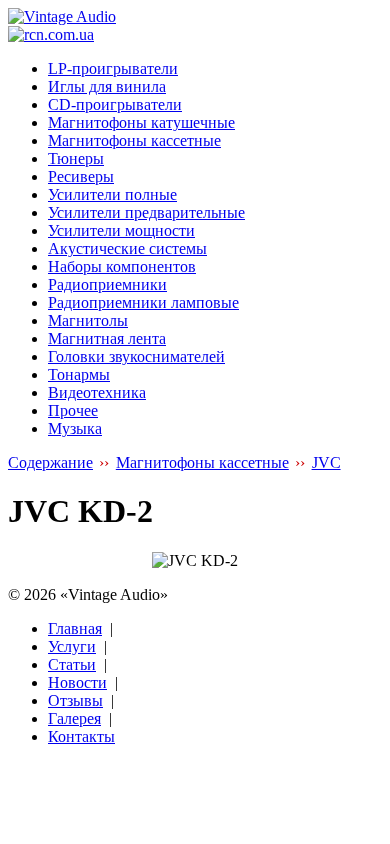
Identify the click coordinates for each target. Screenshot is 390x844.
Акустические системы (127, 248)
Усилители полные (112, 194)
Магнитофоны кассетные (134, 140)
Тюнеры (76, 158)
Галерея (74, 718)
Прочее (73, 410)
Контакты (81, 736)
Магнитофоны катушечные (141, 122)
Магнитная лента (107, 338)
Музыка (75, 428)
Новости (77, 682)
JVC (326, 462)
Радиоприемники (107, 284)
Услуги (72, 646)
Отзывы (75, 700)
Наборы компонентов (122, 266)
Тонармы (79, 374)
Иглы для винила (107, 86)
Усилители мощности (121, 230)
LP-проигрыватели (113, 68)
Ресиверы (81, 176)
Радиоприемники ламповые (143, 302)
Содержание (50, 462)
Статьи (72, 664)
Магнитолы (88, 320)
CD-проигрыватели (115, 104)
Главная (75, 628)
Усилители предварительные (146, 212)
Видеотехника (97, 392)
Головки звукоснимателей (136, 356)
